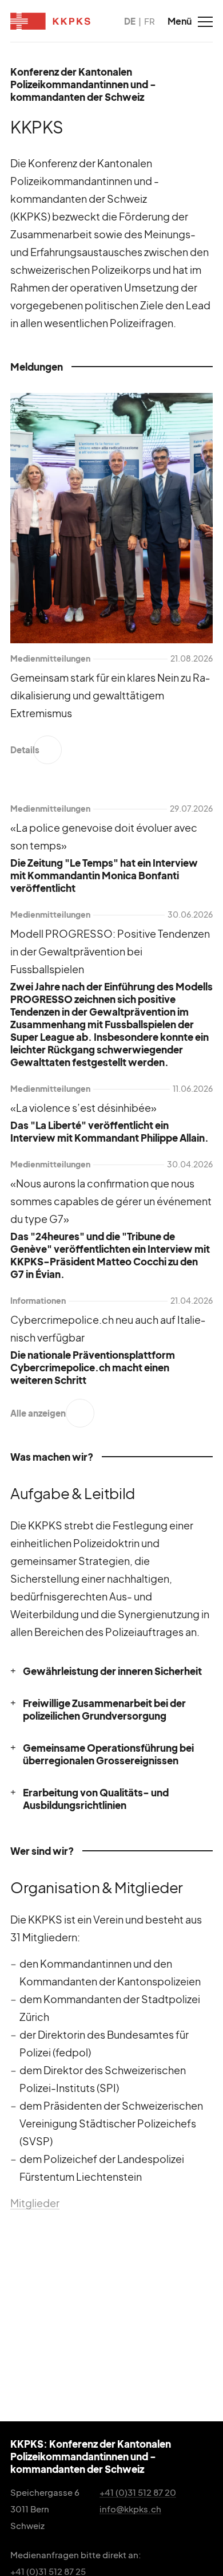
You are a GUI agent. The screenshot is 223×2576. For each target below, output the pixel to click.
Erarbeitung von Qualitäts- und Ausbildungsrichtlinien (96, 1799)
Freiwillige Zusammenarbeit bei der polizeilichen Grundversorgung (104, 1709)
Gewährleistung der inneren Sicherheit (112, 1671)
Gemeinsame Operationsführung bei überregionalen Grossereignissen (108, 1754)
